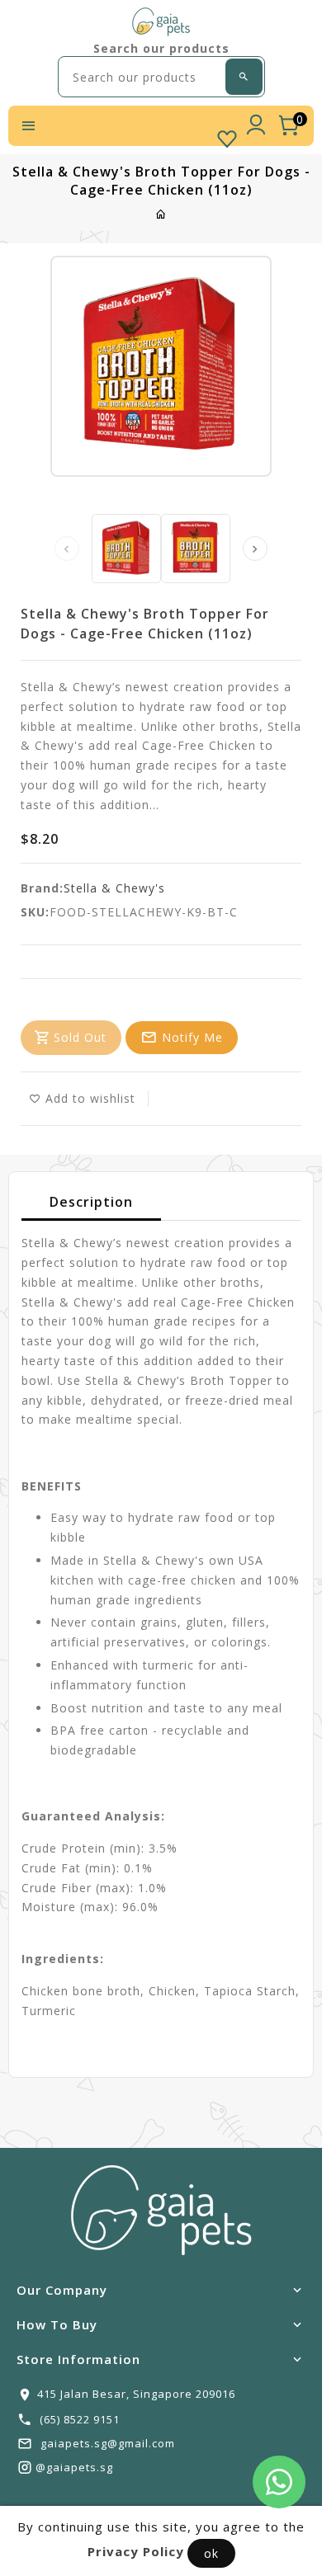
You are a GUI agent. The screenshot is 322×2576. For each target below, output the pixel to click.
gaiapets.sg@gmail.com (108, 2443)
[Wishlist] (227, 135)
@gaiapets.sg (74, 2467)
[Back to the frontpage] (161, 214)
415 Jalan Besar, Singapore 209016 (136, 2394)
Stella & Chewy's (114, 888)
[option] (126, 549)
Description (91, 1202)
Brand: (42, 888)
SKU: (35, 912)
